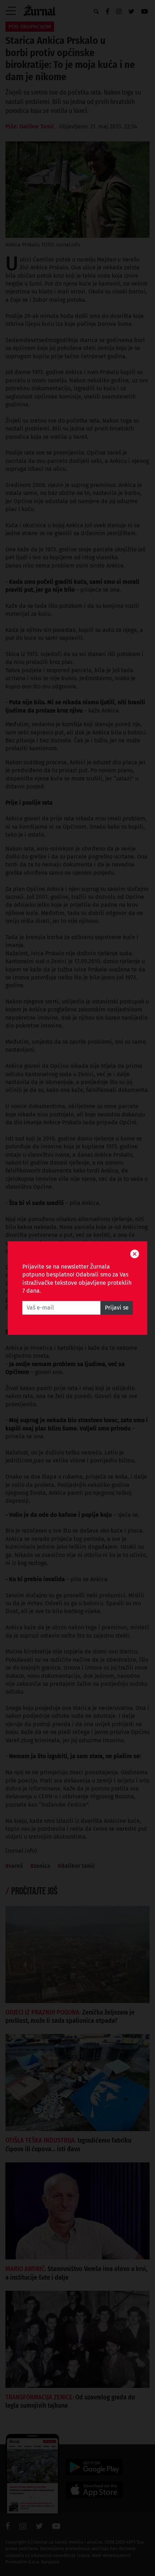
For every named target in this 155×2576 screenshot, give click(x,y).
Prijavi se (117, 1308)
